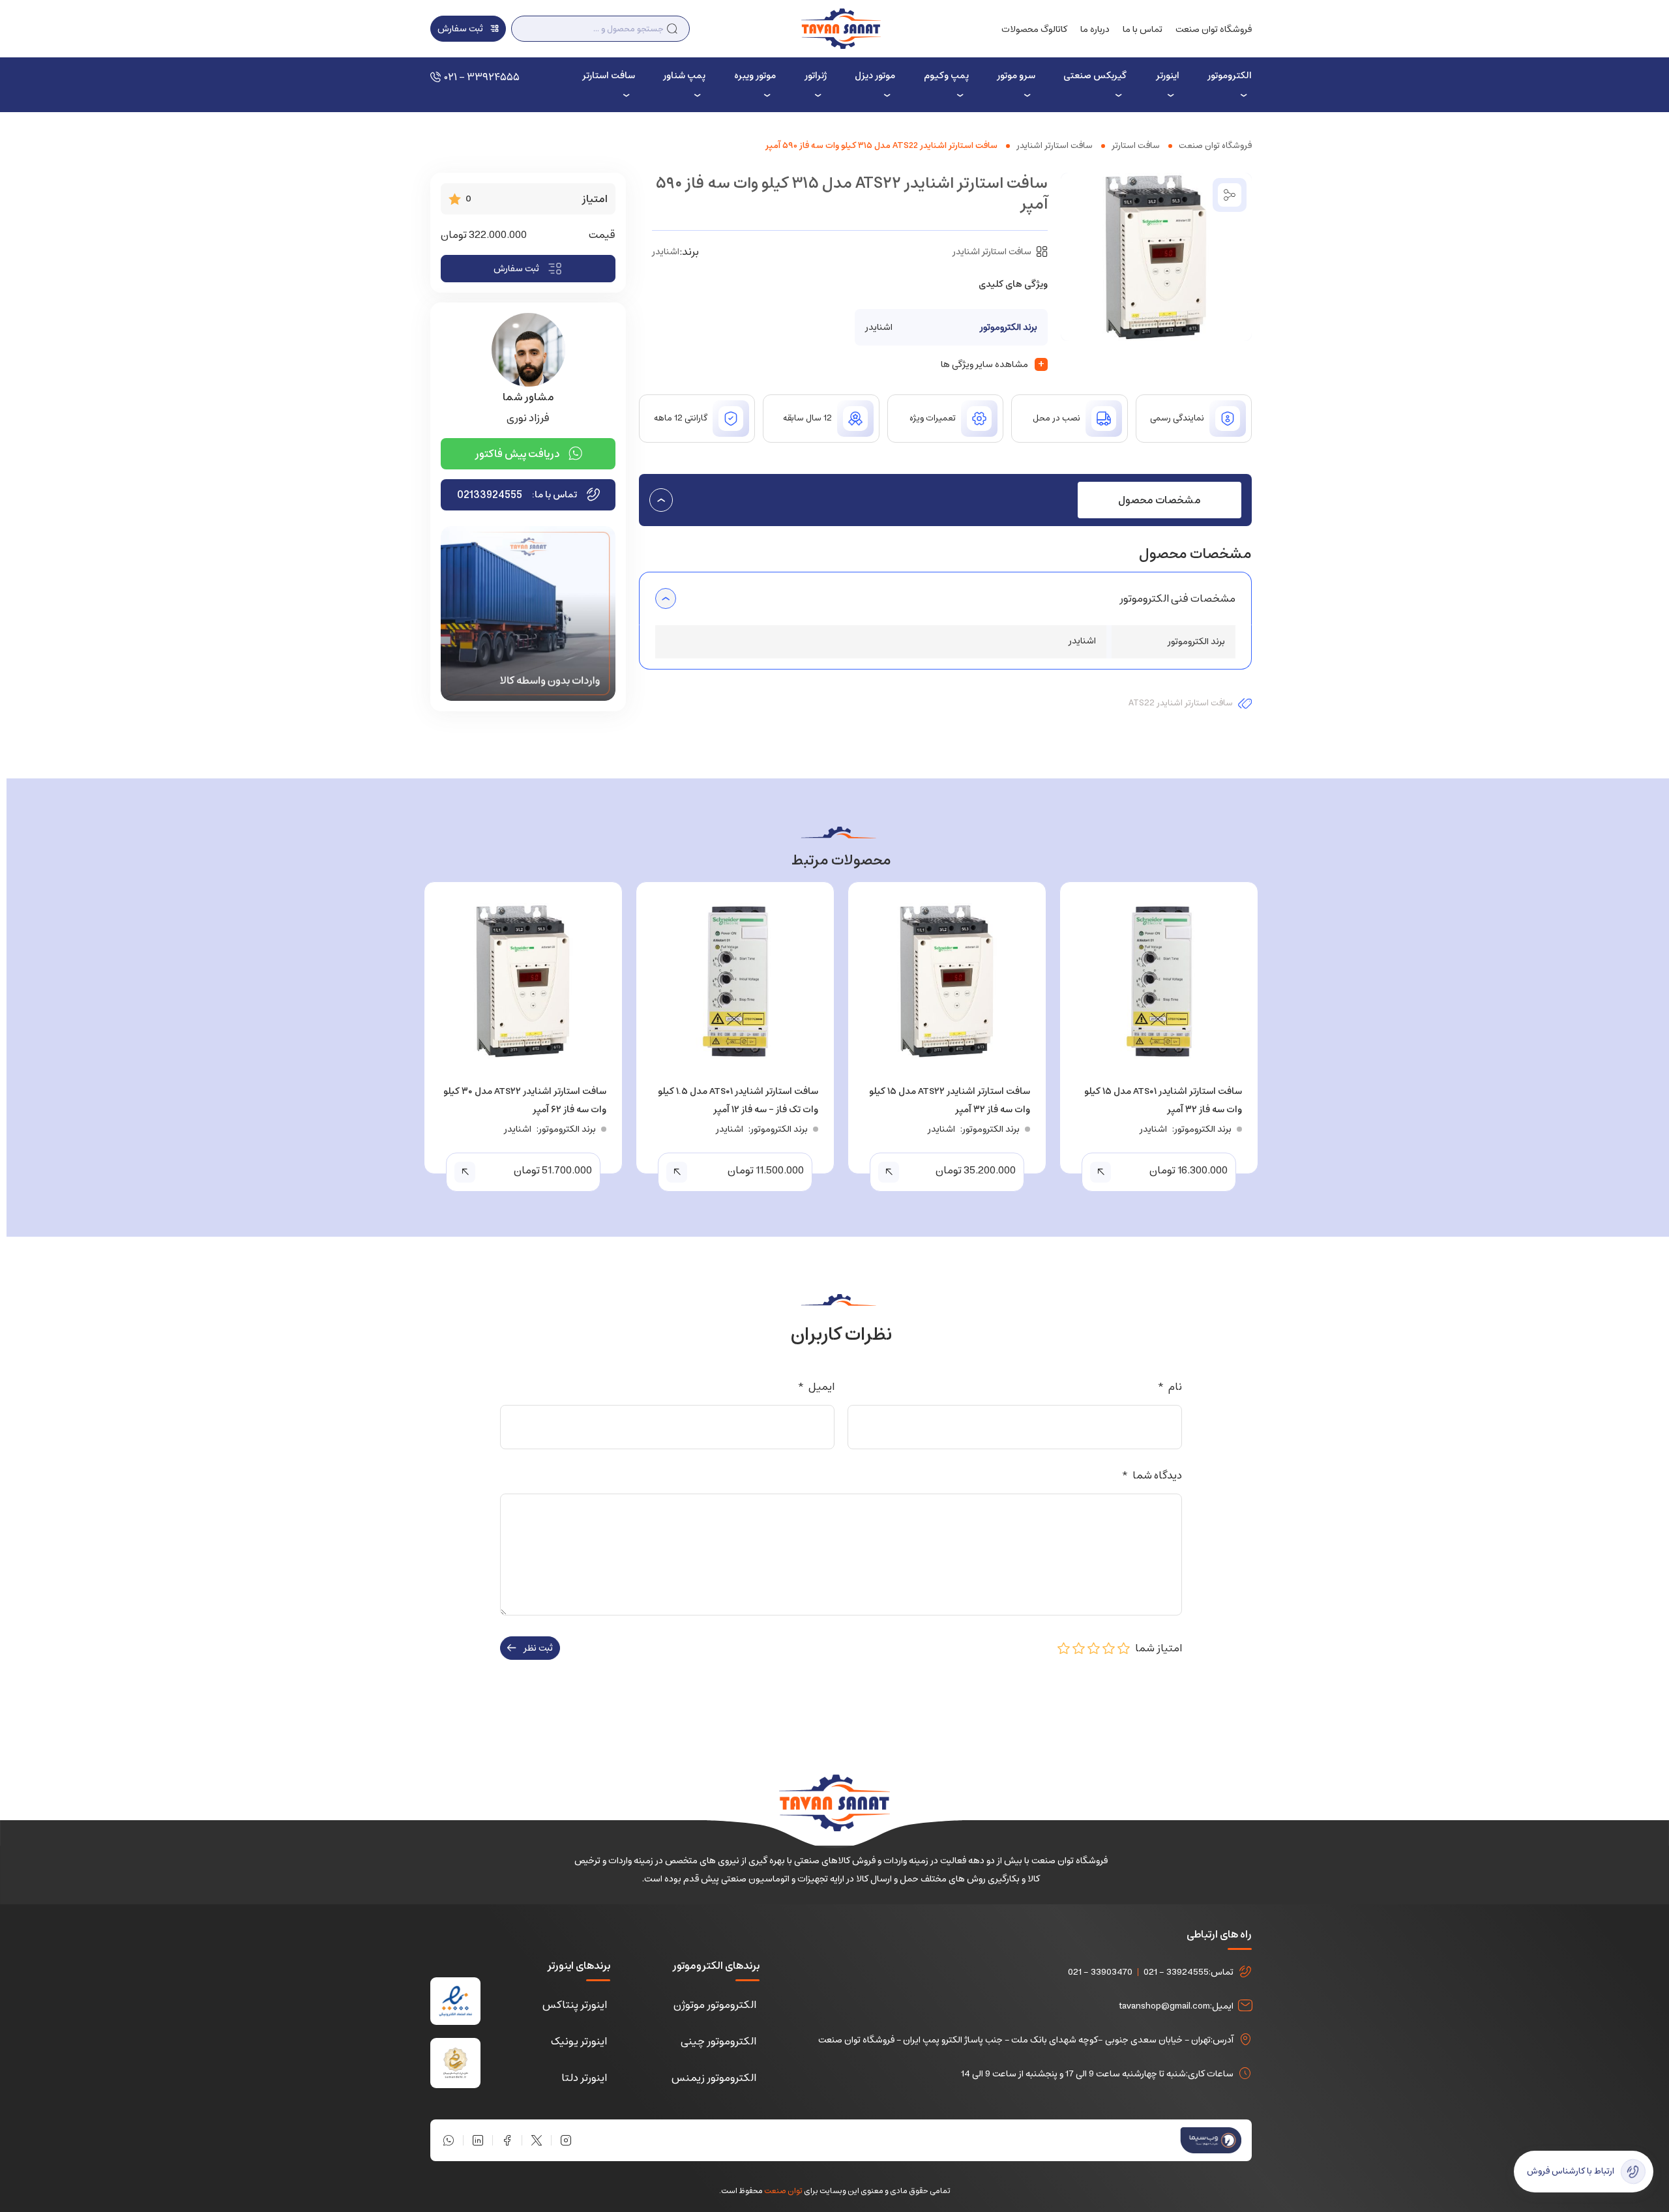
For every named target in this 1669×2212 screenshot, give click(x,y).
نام (1170, 1387)
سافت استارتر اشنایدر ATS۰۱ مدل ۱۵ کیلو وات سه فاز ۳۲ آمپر (1163, 1100)
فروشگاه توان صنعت (1214, 29)
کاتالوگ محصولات (1034, 29)
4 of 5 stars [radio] (1079, 1648)
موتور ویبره (755, 76)
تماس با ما (1143, 29)
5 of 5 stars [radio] (1064, 1648)
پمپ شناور (684, 76)
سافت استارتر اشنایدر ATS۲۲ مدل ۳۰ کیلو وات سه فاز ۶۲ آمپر (525, 1100)
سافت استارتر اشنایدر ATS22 (1181, 703)
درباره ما (1095, 29)
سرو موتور (1016, 76)
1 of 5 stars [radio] (1124, 1648)
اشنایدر (666, 252)
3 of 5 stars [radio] (1094, 1648)
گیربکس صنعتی (1095, 76)
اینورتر (1167, 76)
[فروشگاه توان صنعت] (841, 28)
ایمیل (816, 1387)
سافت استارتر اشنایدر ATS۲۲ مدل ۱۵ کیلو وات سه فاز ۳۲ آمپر (950, 1100)
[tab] (1159, 500)
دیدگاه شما (1152, 1475)
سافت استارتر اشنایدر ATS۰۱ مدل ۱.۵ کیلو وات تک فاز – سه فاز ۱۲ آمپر (738, 1100)
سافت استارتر (608, 76)
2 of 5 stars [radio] (1109, 1648)
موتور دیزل (875, 76)
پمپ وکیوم (946, 76)
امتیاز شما (1156, 1648)
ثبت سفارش (516, 269)
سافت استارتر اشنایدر (1055, 146)
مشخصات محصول (1159, 500)
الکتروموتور (1230, 76)
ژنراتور (816, 76)
